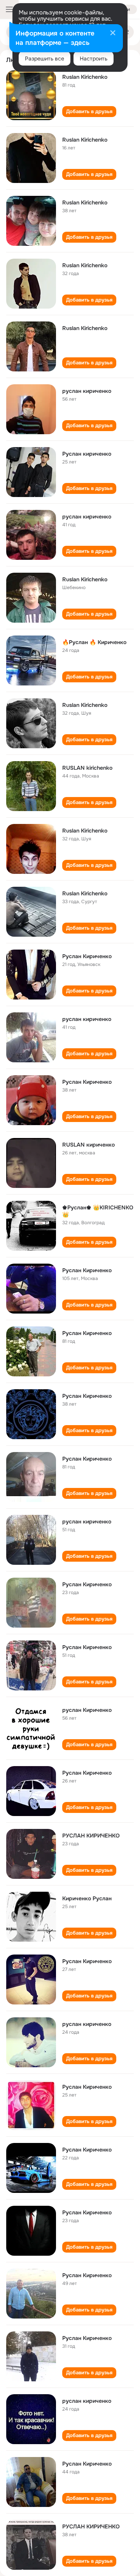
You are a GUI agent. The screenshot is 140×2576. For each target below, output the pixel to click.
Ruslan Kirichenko (85, 77)
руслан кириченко (87, 391)
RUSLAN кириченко (88, 1145)
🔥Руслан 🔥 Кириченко (94, 642)
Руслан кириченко (87, 454)
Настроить (94, 59)
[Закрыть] (113, 34)
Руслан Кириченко (87, 956)
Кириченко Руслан (87, 1898)
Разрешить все (45, 59)
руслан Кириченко (87, 1710)
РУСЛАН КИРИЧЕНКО (91, 1836)
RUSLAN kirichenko (87, 768)
